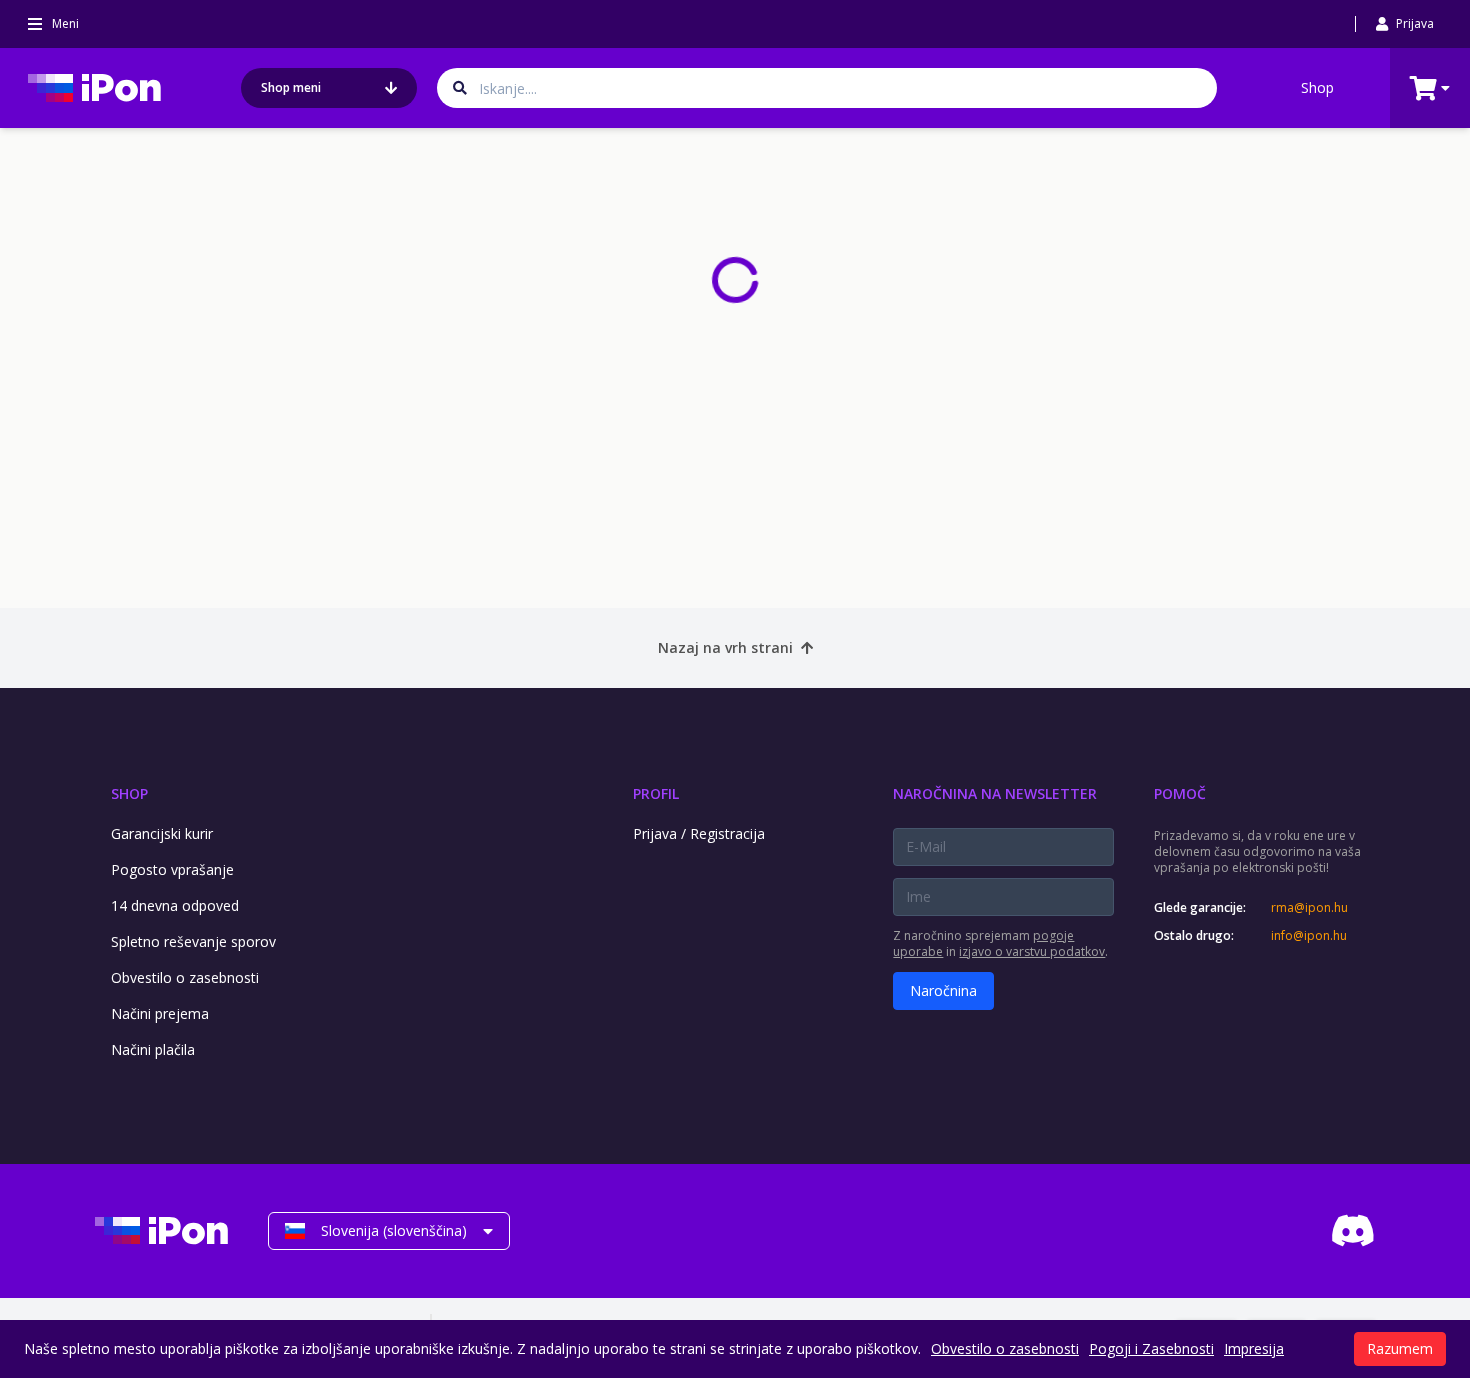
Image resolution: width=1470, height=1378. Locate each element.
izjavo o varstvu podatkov (1032, 951)
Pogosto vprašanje (172, 869)
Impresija (1254, 1348)
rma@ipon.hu (1309, 908)
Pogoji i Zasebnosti (1151, 1348)
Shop (1317, 87)
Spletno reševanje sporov (193, 941)
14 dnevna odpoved (175, 905)
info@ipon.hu (1309, 936)
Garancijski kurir (162, 833)
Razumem (1400, 1348)
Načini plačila (153, 1049)
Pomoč (1180, 793)
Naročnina (943, 990)
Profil (656, 793)
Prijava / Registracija (699, 833)
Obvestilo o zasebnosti (185, 977)
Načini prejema (160, 1013)
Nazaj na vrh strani (725, 647)
